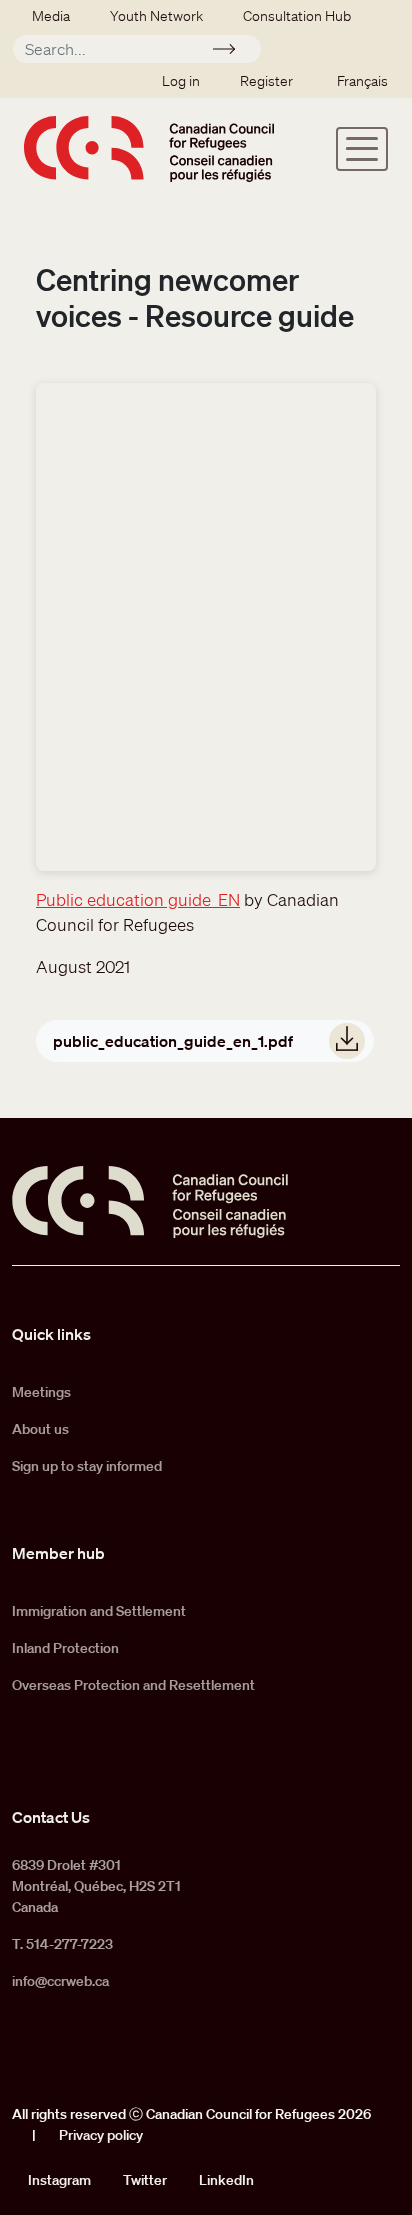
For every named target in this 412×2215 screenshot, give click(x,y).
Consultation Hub (297, 16)
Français (362, 81)
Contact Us (51, 1817)
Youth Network (156, 16)
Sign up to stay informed (87, 1466)
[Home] (149, 148)
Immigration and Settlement (99, 1611)
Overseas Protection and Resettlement (133, 1685)
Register (266, 81)
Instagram (59, 2180)
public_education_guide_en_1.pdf (173, 1041)
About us (40, 1429)
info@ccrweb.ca (60, 1981)
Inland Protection (65, 1648)
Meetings (41, 1392)
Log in (181, 81)
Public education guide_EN (138, 899)
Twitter (145, 2180)
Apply (232, 52)
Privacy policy (101, 2135)
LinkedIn (226, 2180)
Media (51, 16)
